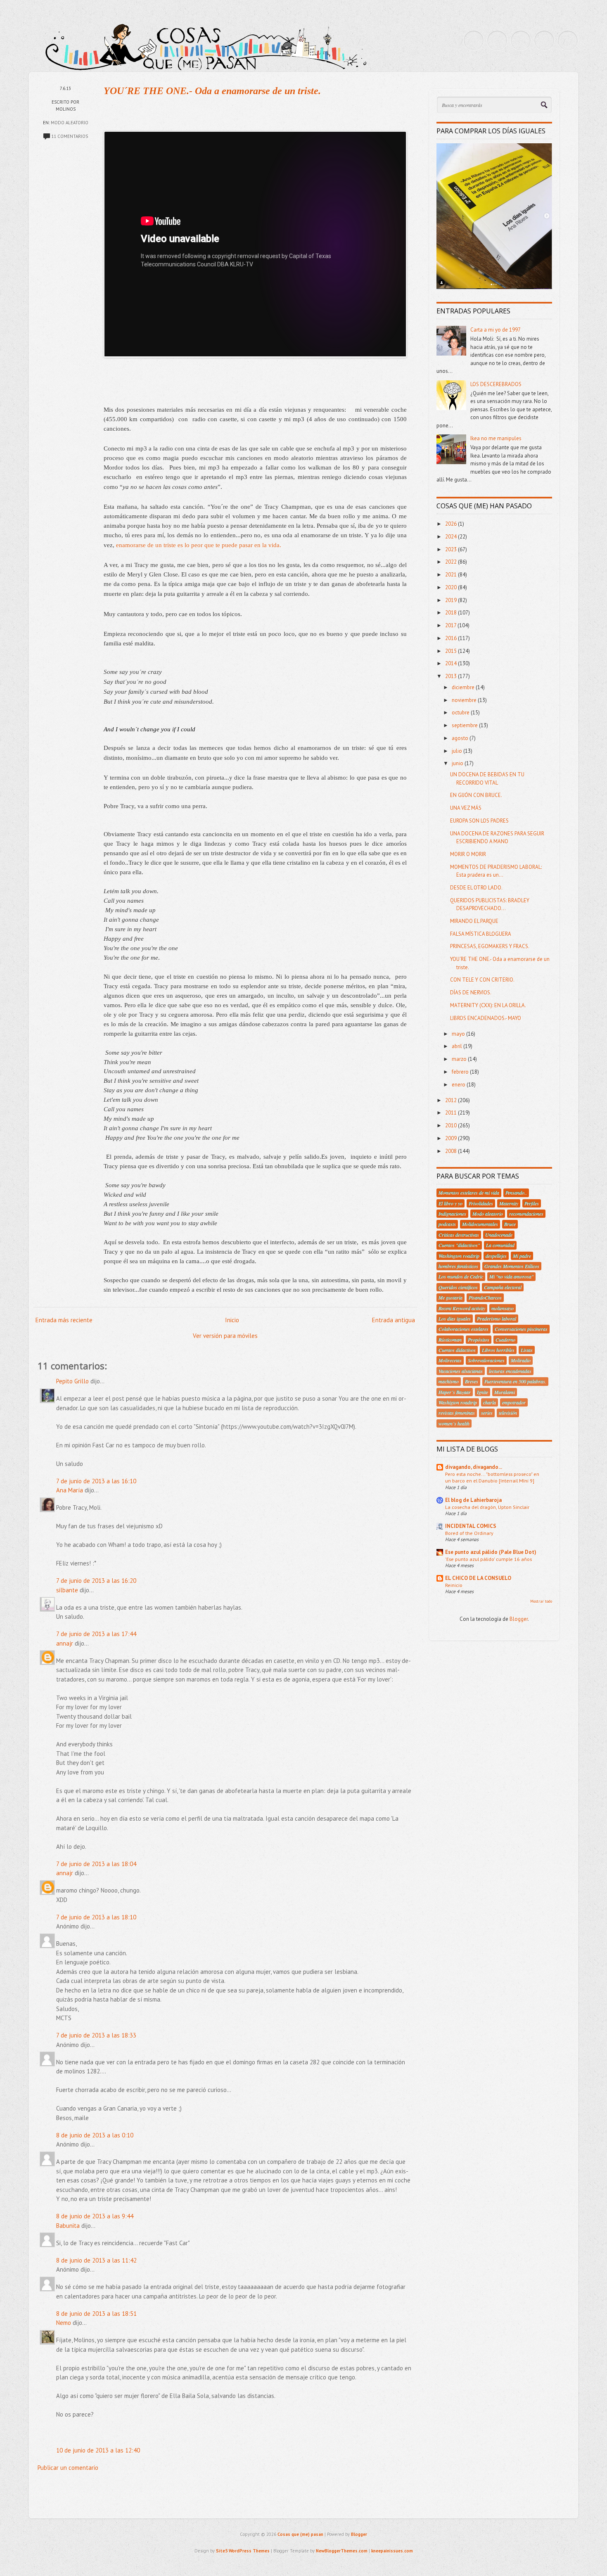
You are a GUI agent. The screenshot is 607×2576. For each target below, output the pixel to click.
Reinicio (454, 1585)
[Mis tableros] (568, 40)
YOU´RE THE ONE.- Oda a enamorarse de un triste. (212, 91)
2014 (452, 663)
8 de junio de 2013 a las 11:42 (96, 2260)
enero (459, 1085)
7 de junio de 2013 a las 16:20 (96, 1581)
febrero (461, 1072)
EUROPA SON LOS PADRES (479, 821)
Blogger (519, 1619)
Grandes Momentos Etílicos (512, 1266)
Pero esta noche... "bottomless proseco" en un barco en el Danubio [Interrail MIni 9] (492, 1477)
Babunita (68, 2226)
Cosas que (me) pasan (300, 2534)
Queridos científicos (458, 1287)
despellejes (496, 1256)
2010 (452, 1126)
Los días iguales (455, 1319)
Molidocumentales (480, 1224)
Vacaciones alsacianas (461, 1371)
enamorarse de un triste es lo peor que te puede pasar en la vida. (199, 545)
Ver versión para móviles (225, 1336)
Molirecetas (450, 1360)
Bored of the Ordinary (469, 1533)
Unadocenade (499, 1235)
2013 (452, 676)
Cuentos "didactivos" (459, 1245)
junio (458, 763)
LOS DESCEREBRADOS (496, 384)
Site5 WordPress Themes (243, 2551)
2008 (452, 1151)
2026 (452, 524)
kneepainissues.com (392, 2551)
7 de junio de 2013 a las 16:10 (96, 1481)
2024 (452, 537)
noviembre (465, 700)
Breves (472, 1381)
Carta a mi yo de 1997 (496, 330)
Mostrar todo (541, 1601)
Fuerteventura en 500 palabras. (515, 1381)
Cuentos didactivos (457, 1350)
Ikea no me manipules (496, 438)
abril (458, 1046)
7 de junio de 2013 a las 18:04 (96, 1864)
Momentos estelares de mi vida (469, 1193)
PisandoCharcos (485, 1297)
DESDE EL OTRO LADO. (476, 888)
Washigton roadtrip (458, 1402)
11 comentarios (70, 136)
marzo (460, 1059)
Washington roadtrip (459, 1256)
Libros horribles (498, 1350)
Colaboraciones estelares (464, 1329)
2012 (452, 1100)
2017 (451, 625)
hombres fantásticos (458, 1266)
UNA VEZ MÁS (466, 808)
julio (458, 751)
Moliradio (521, 1360)
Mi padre (522, 1256)
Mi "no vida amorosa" (511, 1276)
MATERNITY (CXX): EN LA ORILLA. (488, 1005)
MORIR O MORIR (468, 854)
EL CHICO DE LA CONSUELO (478, 1578)
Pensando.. (516, 1193)
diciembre (464, 687)
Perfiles (532, 1203)
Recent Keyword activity (462, 1308)
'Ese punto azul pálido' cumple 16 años (488, 1559)
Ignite (483, 1392)
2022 (452, 562)
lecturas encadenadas (510, 1371)
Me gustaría (451, 1297)
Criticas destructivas (459, 1235)
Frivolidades (481, 1203)
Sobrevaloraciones (486, 1360)
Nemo (64, 2323)
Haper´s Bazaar (455, 1392)
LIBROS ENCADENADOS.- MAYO (486, 1018)
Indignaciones (452, 1214)
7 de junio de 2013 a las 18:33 (96, 2035)
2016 (452, 638)
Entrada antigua (394, 1320)
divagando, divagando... (474, 1467)
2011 (452, 1113)
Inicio (232, 1320)
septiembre (465, 725)
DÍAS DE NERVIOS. (471, 993)
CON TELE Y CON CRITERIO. (482, 980)
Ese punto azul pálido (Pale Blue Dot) (491, 1552)
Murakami (505, 1392)
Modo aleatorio (70, 123)
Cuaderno (505, 1340)
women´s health (454, 1423)
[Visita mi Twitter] (474, 40)
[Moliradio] (544, 40)
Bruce (510, 1224)
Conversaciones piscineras (521, 1329)
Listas (527, 1350)
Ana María (70, 1490)
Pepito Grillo (72, 1381)
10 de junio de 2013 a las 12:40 (98, 2450)
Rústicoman (450, 1340)
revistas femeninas (457, 1413)
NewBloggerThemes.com (342, 2551)
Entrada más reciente (64, 1320)
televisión (508, 1413)
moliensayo (503, 1308)
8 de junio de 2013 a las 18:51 (96, 2314)
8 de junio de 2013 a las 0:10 (95, 2135)
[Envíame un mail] (521, 40)
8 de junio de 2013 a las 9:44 (95, 2216)
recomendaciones (526, 1214)
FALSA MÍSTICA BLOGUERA (481, 934)
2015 (452, 651)
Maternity (509, 1203)
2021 (452, 575)
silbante (67, 1590)
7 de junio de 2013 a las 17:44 (96, 1634)
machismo (449, 1381)
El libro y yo (451, 1203)
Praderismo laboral (497, 1319)
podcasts (447, 1224)
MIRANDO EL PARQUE (474, 921)
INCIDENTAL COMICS (471, 1526)
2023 (452, 549)
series (487, 1413)
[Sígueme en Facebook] (497, 40)
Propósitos (479, 1340)
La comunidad (500, 1245)
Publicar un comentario (68, 2468)
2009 (452, 1138)
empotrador (514, 1402)
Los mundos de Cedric (461, 1276)
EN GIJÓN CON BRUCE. (476, 795)
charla (490, 1402)
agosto (461, 738)
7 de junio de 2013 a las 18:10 (96, 1917)
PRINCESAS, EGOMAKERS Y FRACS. (490, 946)
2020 (452, 587)
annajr (65, 1643)
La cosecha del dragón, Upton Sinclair (487, 1507)
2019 (452, 600)
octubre (461, 713)
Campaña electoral (503, 1287)
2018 (452, 613)
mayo (459, 1034)
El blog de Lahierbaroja (473, 1500)
